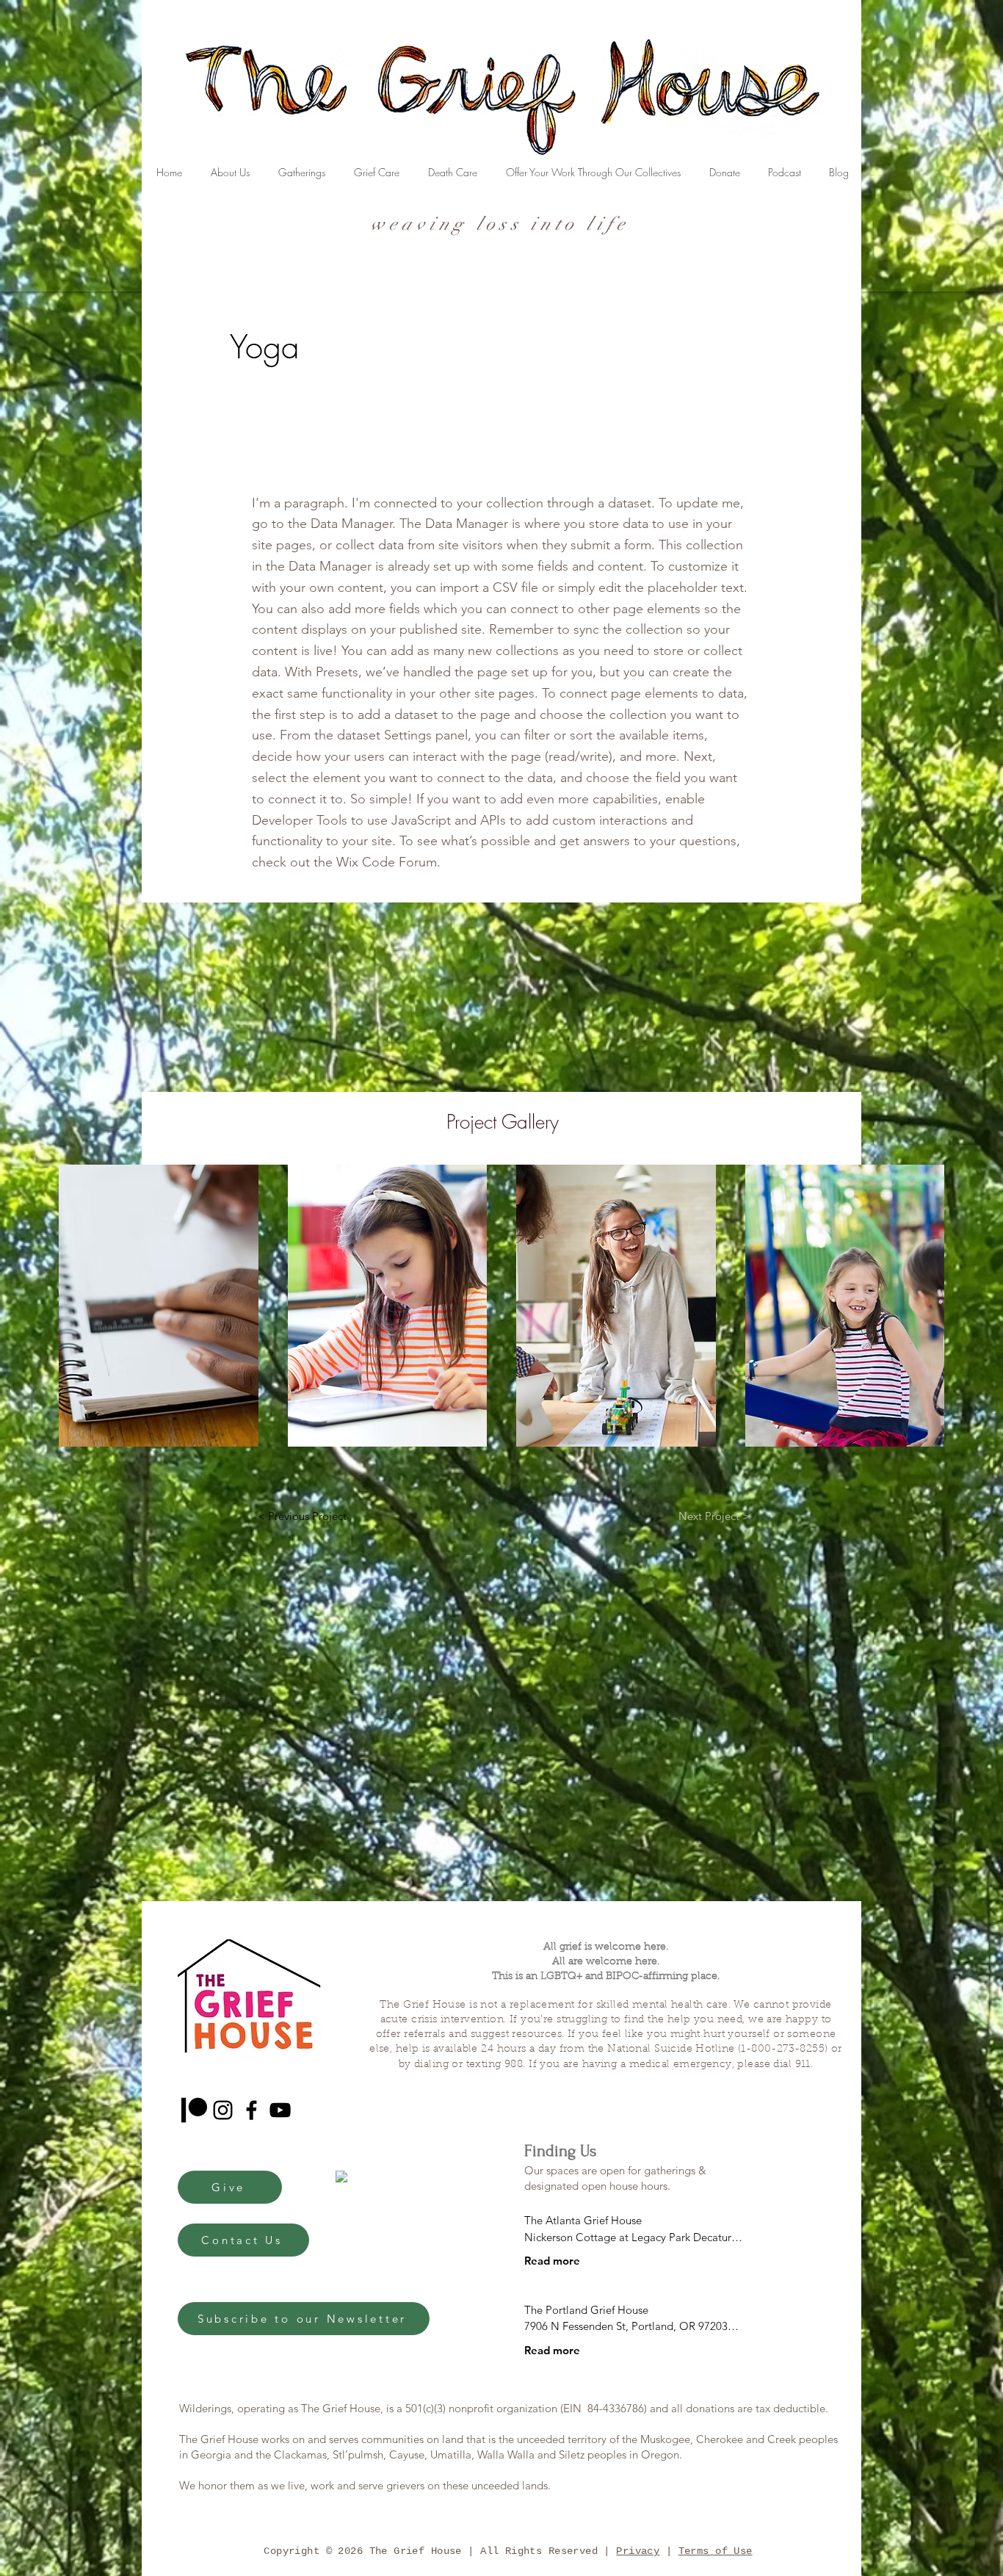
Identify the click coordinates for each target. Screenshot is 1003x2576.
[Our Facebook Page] (251, 2110)
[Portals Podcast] (194, 2110)
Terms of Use (716, 2551)
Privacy (638, 2551)
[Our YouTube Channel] (280, 2110)
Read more (552, 2261)
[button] (159, 1306)
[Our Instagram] (223, 2110)
